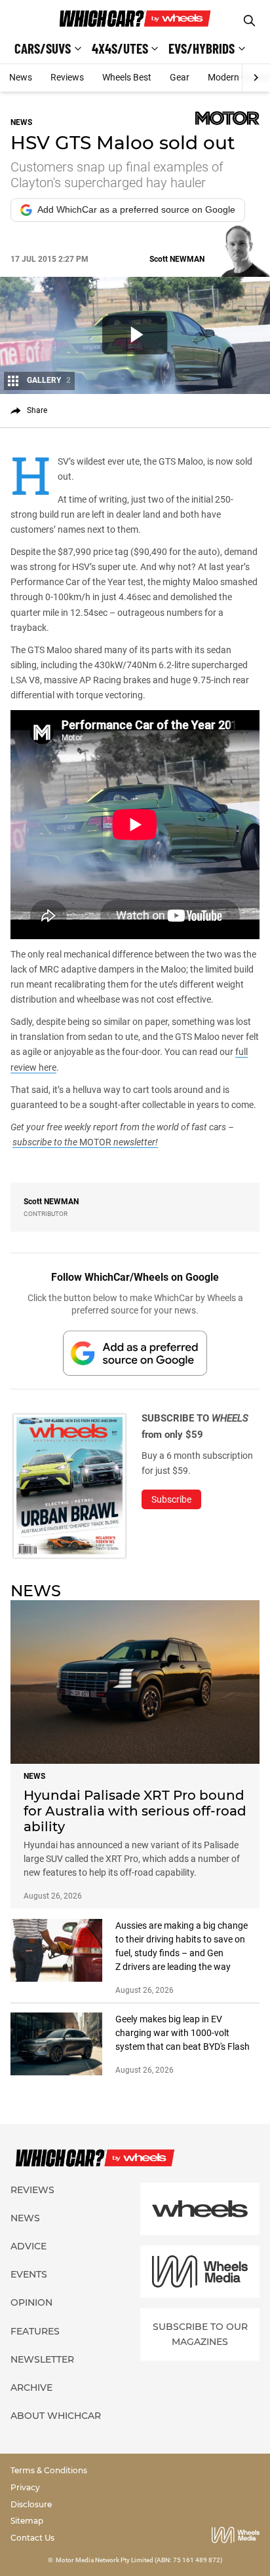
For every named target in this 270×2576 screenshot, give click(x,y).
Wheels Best (127, 77)
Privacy (25, 2487)
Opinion (31, 2302)
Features (35, 2331)
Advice (29, 2246)
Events (29, 2274)
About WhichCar (56, 2416)
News (21, 77)
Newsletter (42, 2359)
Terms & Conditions (49, 2470)
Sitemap (27, 2521)
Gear (180, 77)
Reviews (67, 77)
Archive (31, 2388)
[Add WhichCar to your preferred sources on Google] (135, 1353)
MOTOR (95, 1142)
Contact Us (32, 2538)
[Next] (256, 78)
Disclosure (31, 2504)
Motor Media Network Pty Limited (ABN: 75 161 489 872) (139, 2560)
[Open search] (249, 21)
